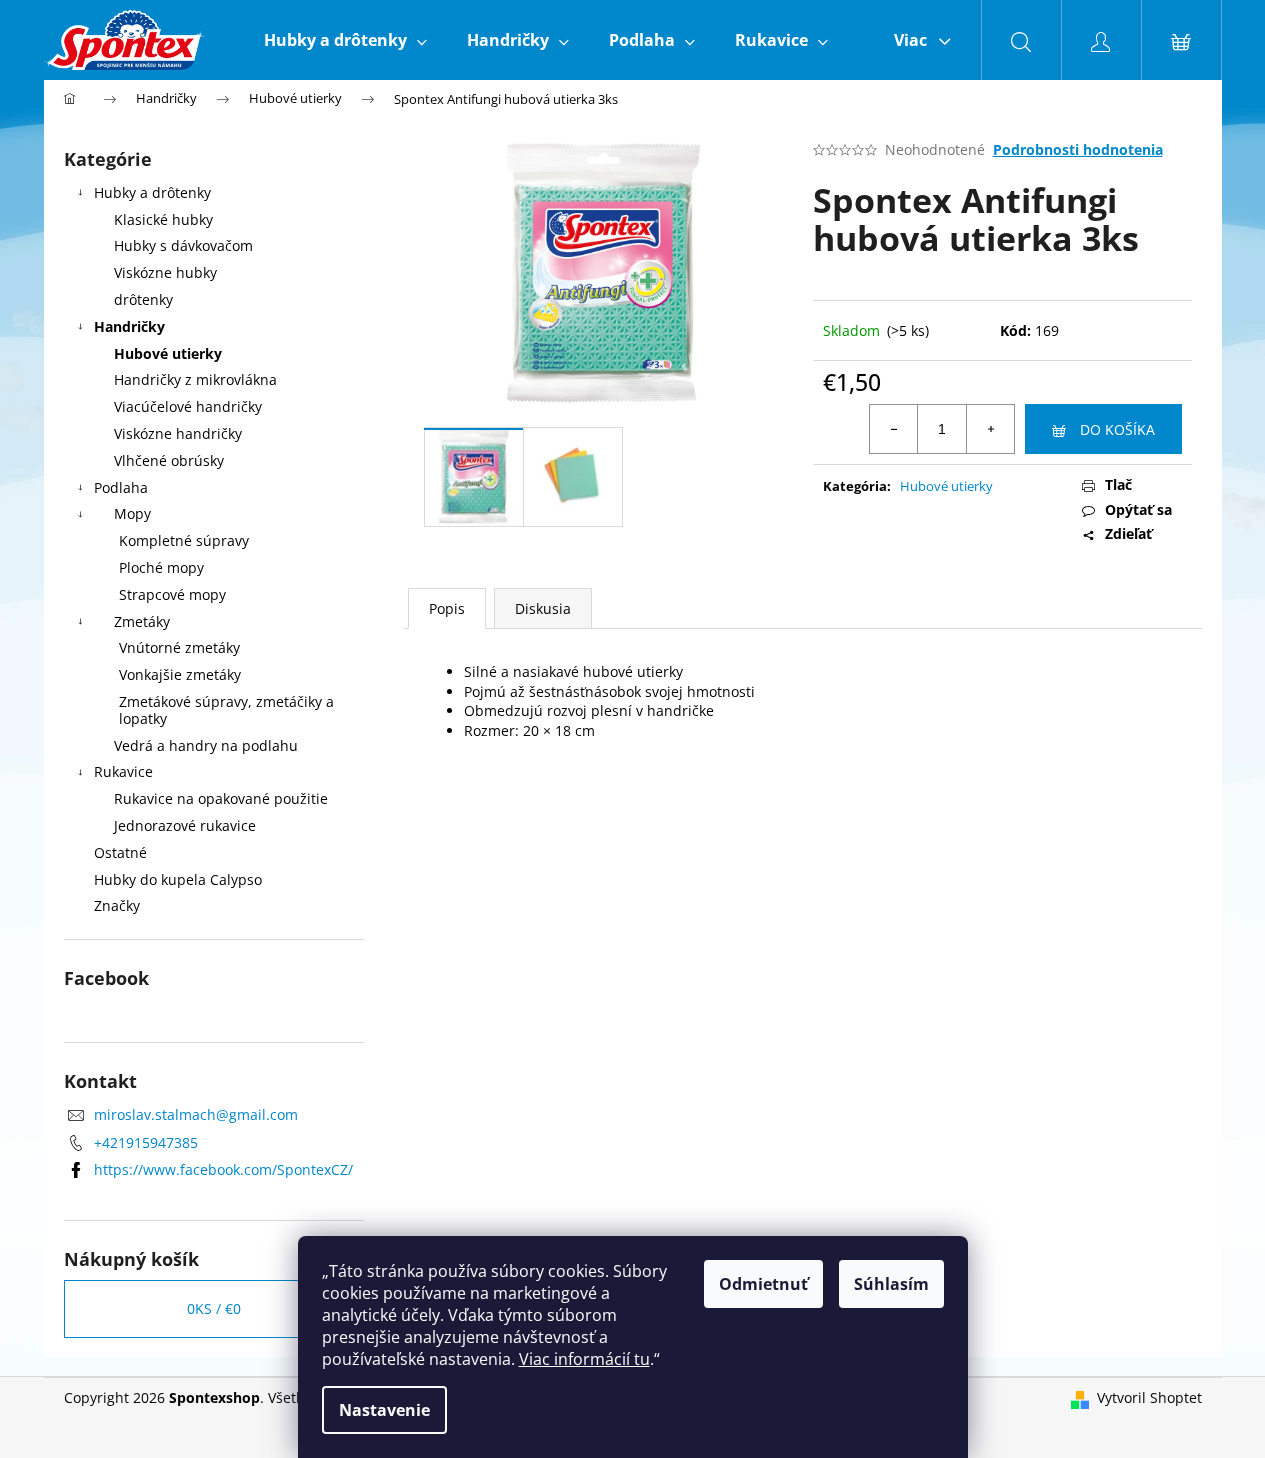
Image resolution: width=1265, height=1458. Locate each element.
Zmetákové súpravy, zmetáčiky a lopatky (226, 710)
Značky (117, 905)
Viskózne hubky (165, 272)
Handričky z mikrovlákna (195, 379)
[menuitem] (345, 40)
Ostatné (120, 852)
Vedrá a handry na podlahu (206, 745)
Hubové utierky (168, 353)
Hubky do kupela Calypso (178, 879)
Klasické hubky (163, 219)
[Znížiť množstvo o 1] (894, 429)
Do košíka (1117, 429)
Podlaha (121, 487)
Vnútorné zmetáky (179, 647)
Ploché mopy (161, 567)
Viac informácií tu (584, 1359)
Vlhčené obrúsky (169, 460)
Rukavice (123, 771)
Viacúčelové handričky (188, 406)
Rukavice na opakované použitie (221, 798)
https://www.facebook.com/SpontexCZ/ (223, 1169)
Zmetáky (142, 621)
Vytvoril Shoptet (1149, 1397)
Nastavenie (384, 1410)
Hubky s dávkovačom (183, 245)
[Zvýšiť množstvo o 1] (990, 429)
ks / (214, 1308)
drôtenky (143, 299)
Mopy (132, 513)
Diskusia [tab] (543, 608)
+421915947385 (146, 1142)
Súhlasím (891, 1284)
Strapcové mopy (172, 594)
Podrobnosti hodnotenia (1078, 149)
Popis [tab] (447, 608)
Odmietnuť (763, 1284)
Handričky (129, 326)
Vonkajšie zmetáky (180, 674)
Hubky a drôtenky (152, 192)
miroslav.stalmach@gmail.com (196, 1114)
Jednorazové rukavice (185, 825)
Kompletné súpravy (184, 540)
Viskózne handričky (178, 433)
